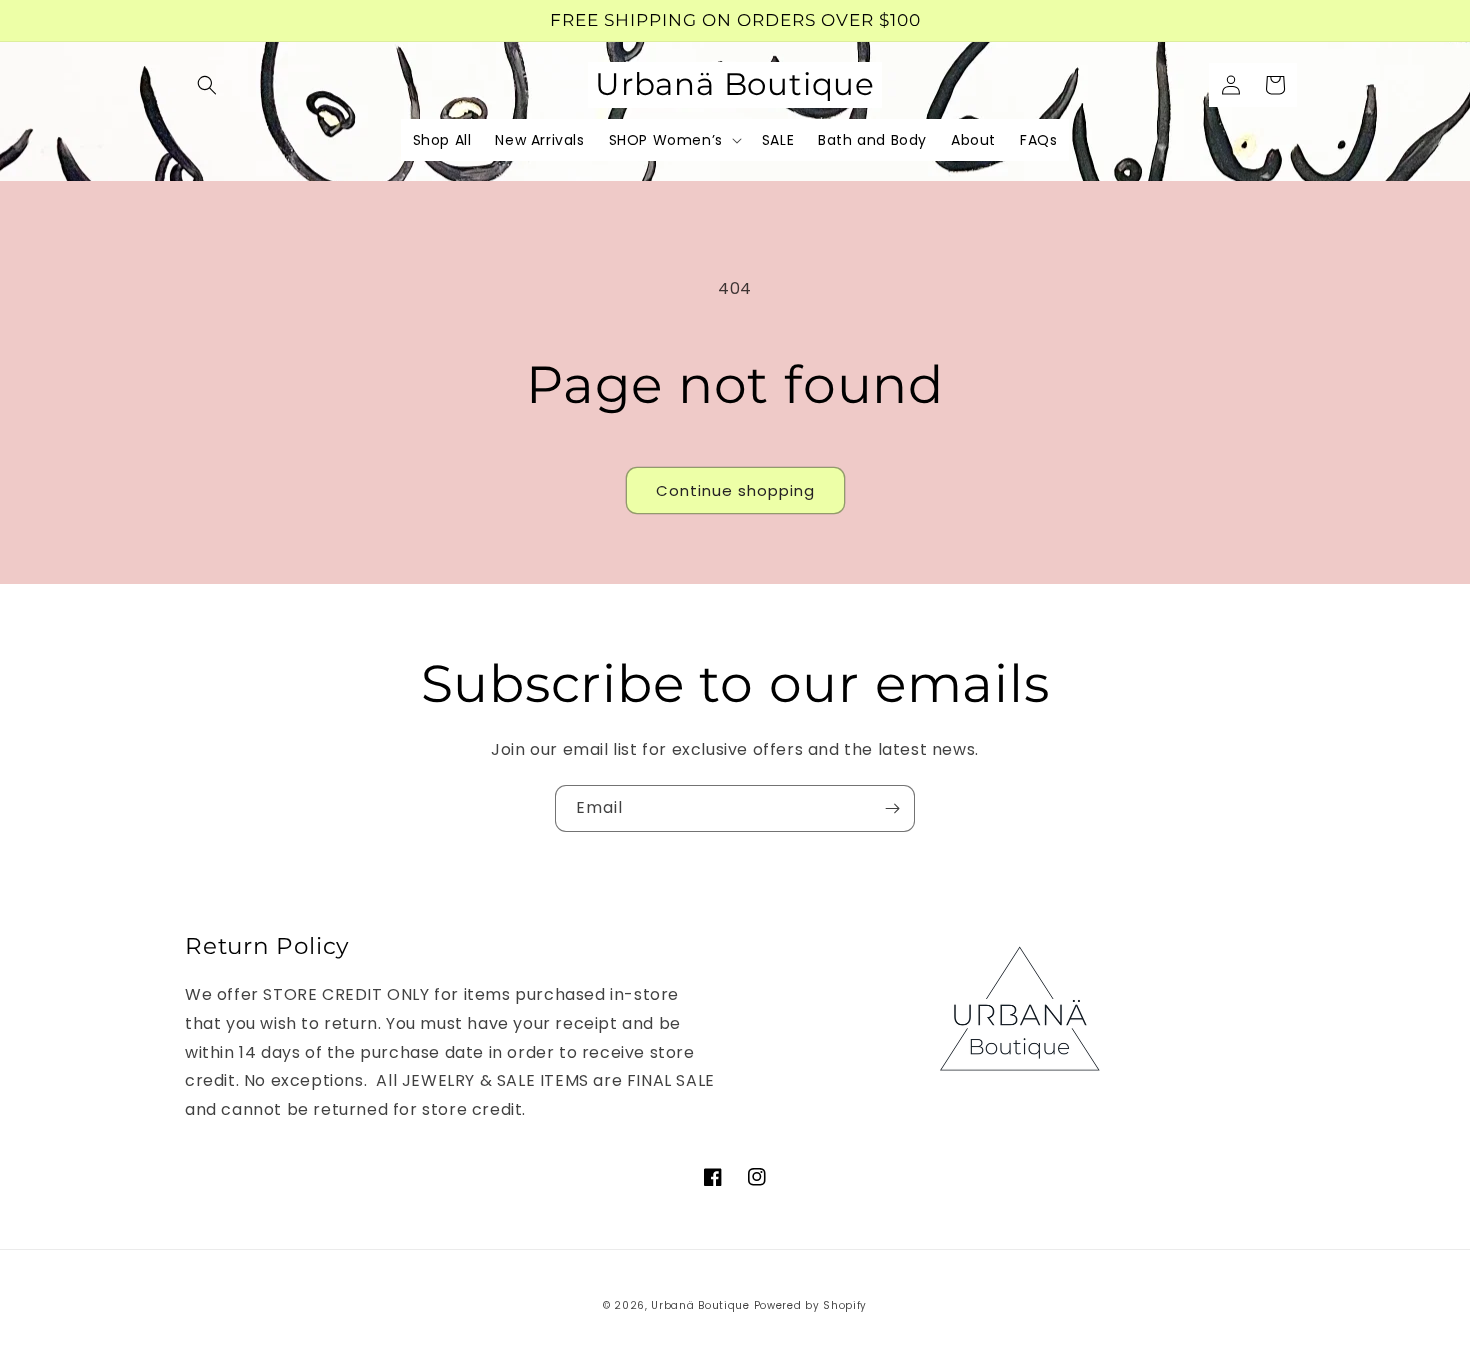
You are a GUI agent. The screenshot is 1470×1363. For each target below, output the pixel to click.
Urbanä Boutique (700, 1305)
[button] (207, 85)
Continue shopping (735, 490)
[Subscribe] (892, 808)
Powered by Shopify (811, 1305)
